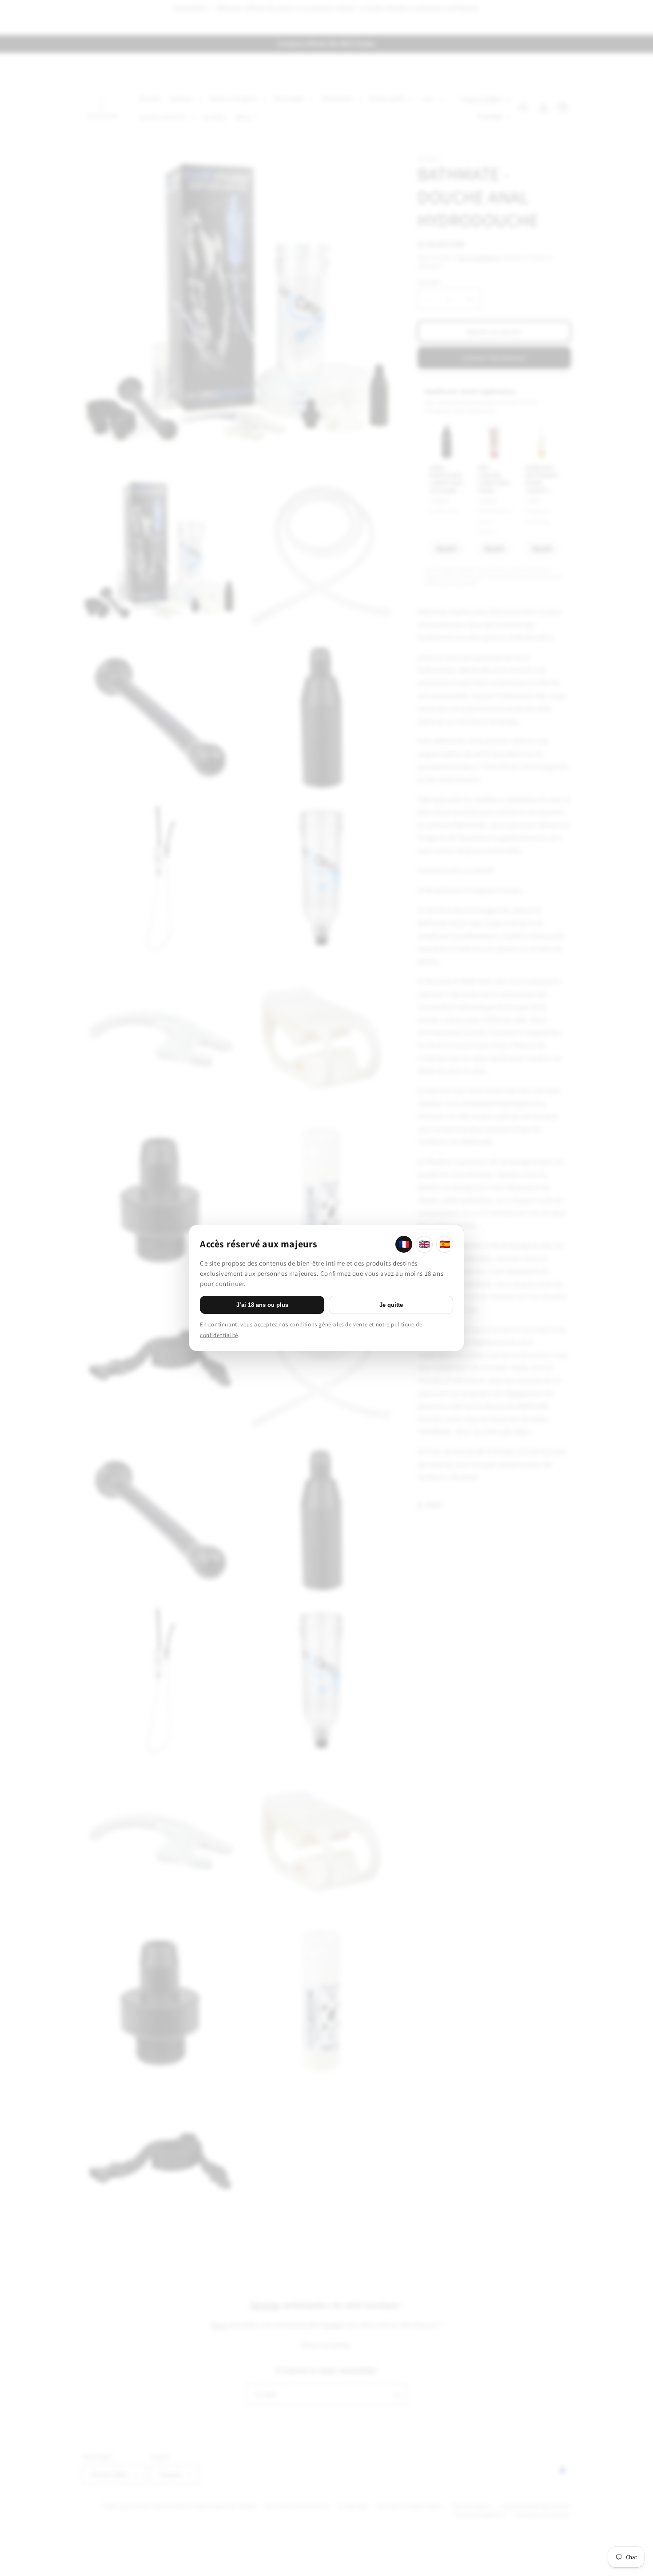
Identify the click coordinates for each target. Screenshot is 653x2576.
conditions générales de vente (328, 1324)
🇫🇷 (404, 1244)
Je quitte (391, 1305)
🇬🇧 (424, 1244)
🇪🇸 (445, 1244)
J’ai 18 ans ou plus (262, 1305)
